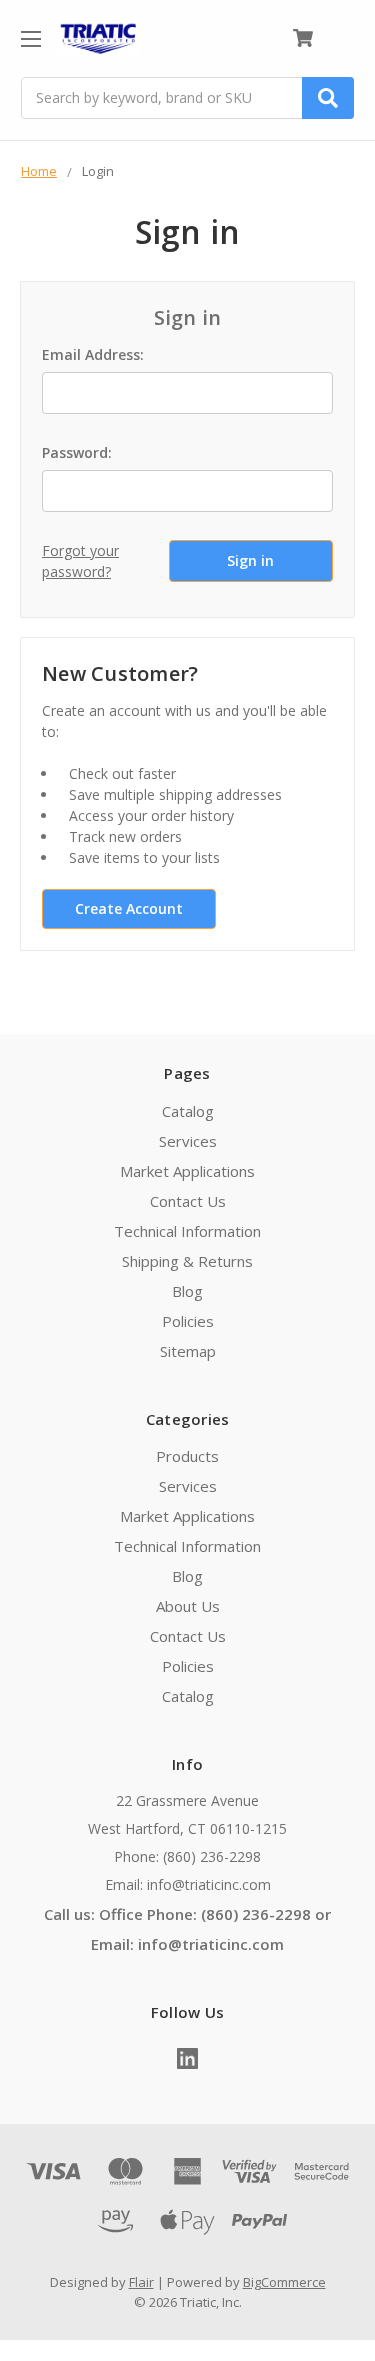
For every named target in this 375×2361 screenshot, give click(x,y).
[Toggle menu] (30, 38)
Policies (188, 1321)
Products (187, 1456)
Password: (77, 452)
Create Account (129, 908)
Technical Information (187, 1231)
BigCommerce (284, 2282)
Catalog (188, 1111)
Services (188, 1141)
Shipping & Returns (187, 1261)
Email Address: (93, 354)
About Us (188, 1606)
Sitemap (188, 1351)
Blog (187, 1291)
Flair (141, 2282)
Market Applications (187, 1171)
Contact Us (188, 1201)
